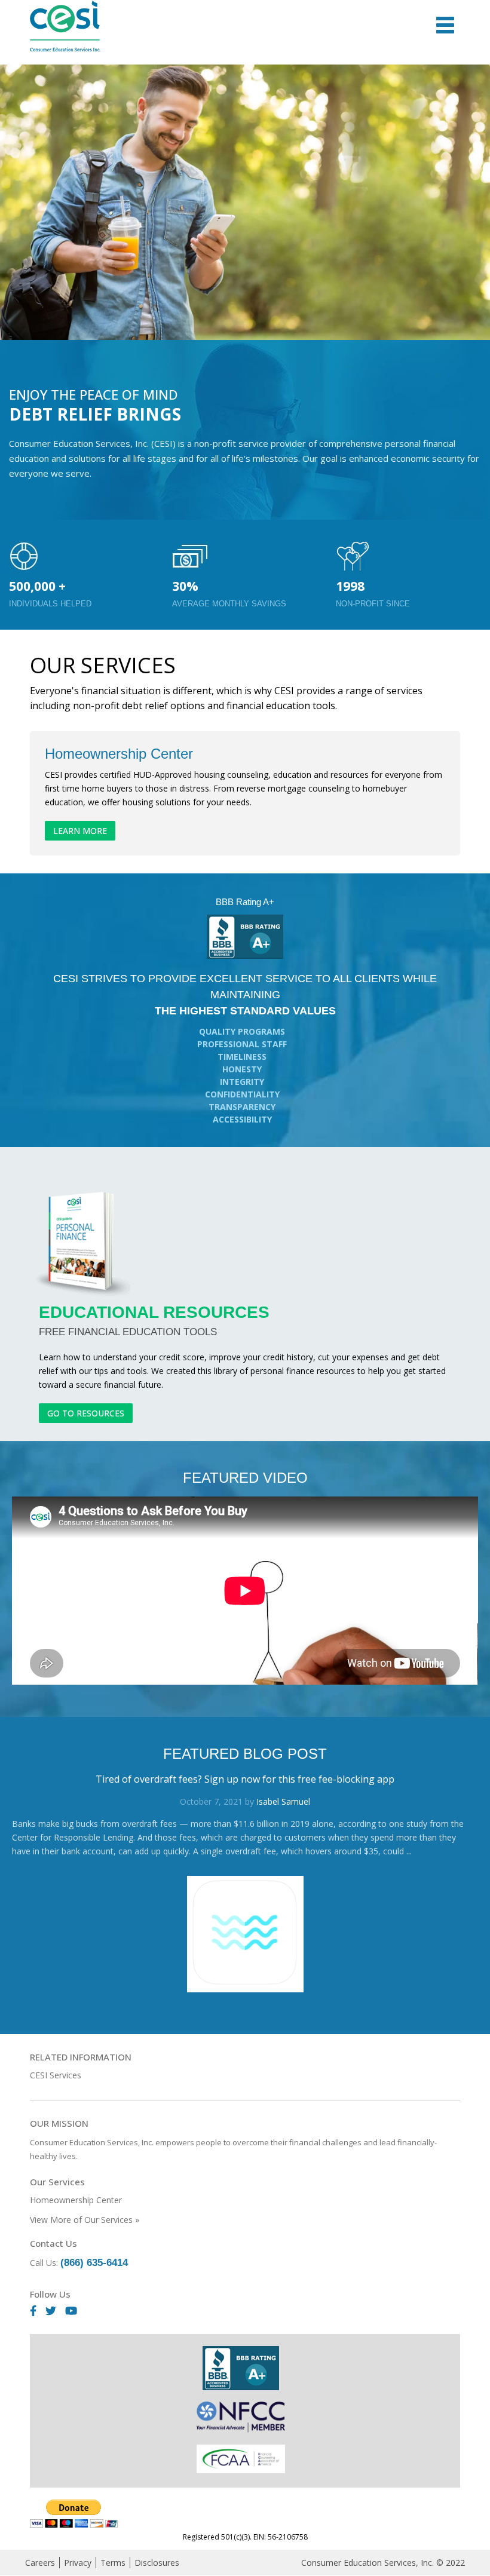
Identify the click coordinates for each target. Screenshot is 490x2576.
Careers (40, 2563)
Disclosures (157, 2563)
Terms (113, 2563)
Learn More (80, 831)
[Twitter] (55, 2311)
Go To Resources (86, 1413)
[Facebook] (38, 2311)
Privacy (78, 2563)
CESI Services (56, 2075)
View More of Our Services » (85, 2220)
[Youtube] (76, 2311)
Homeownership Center (76, 2200)
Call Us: (79, 2263)
